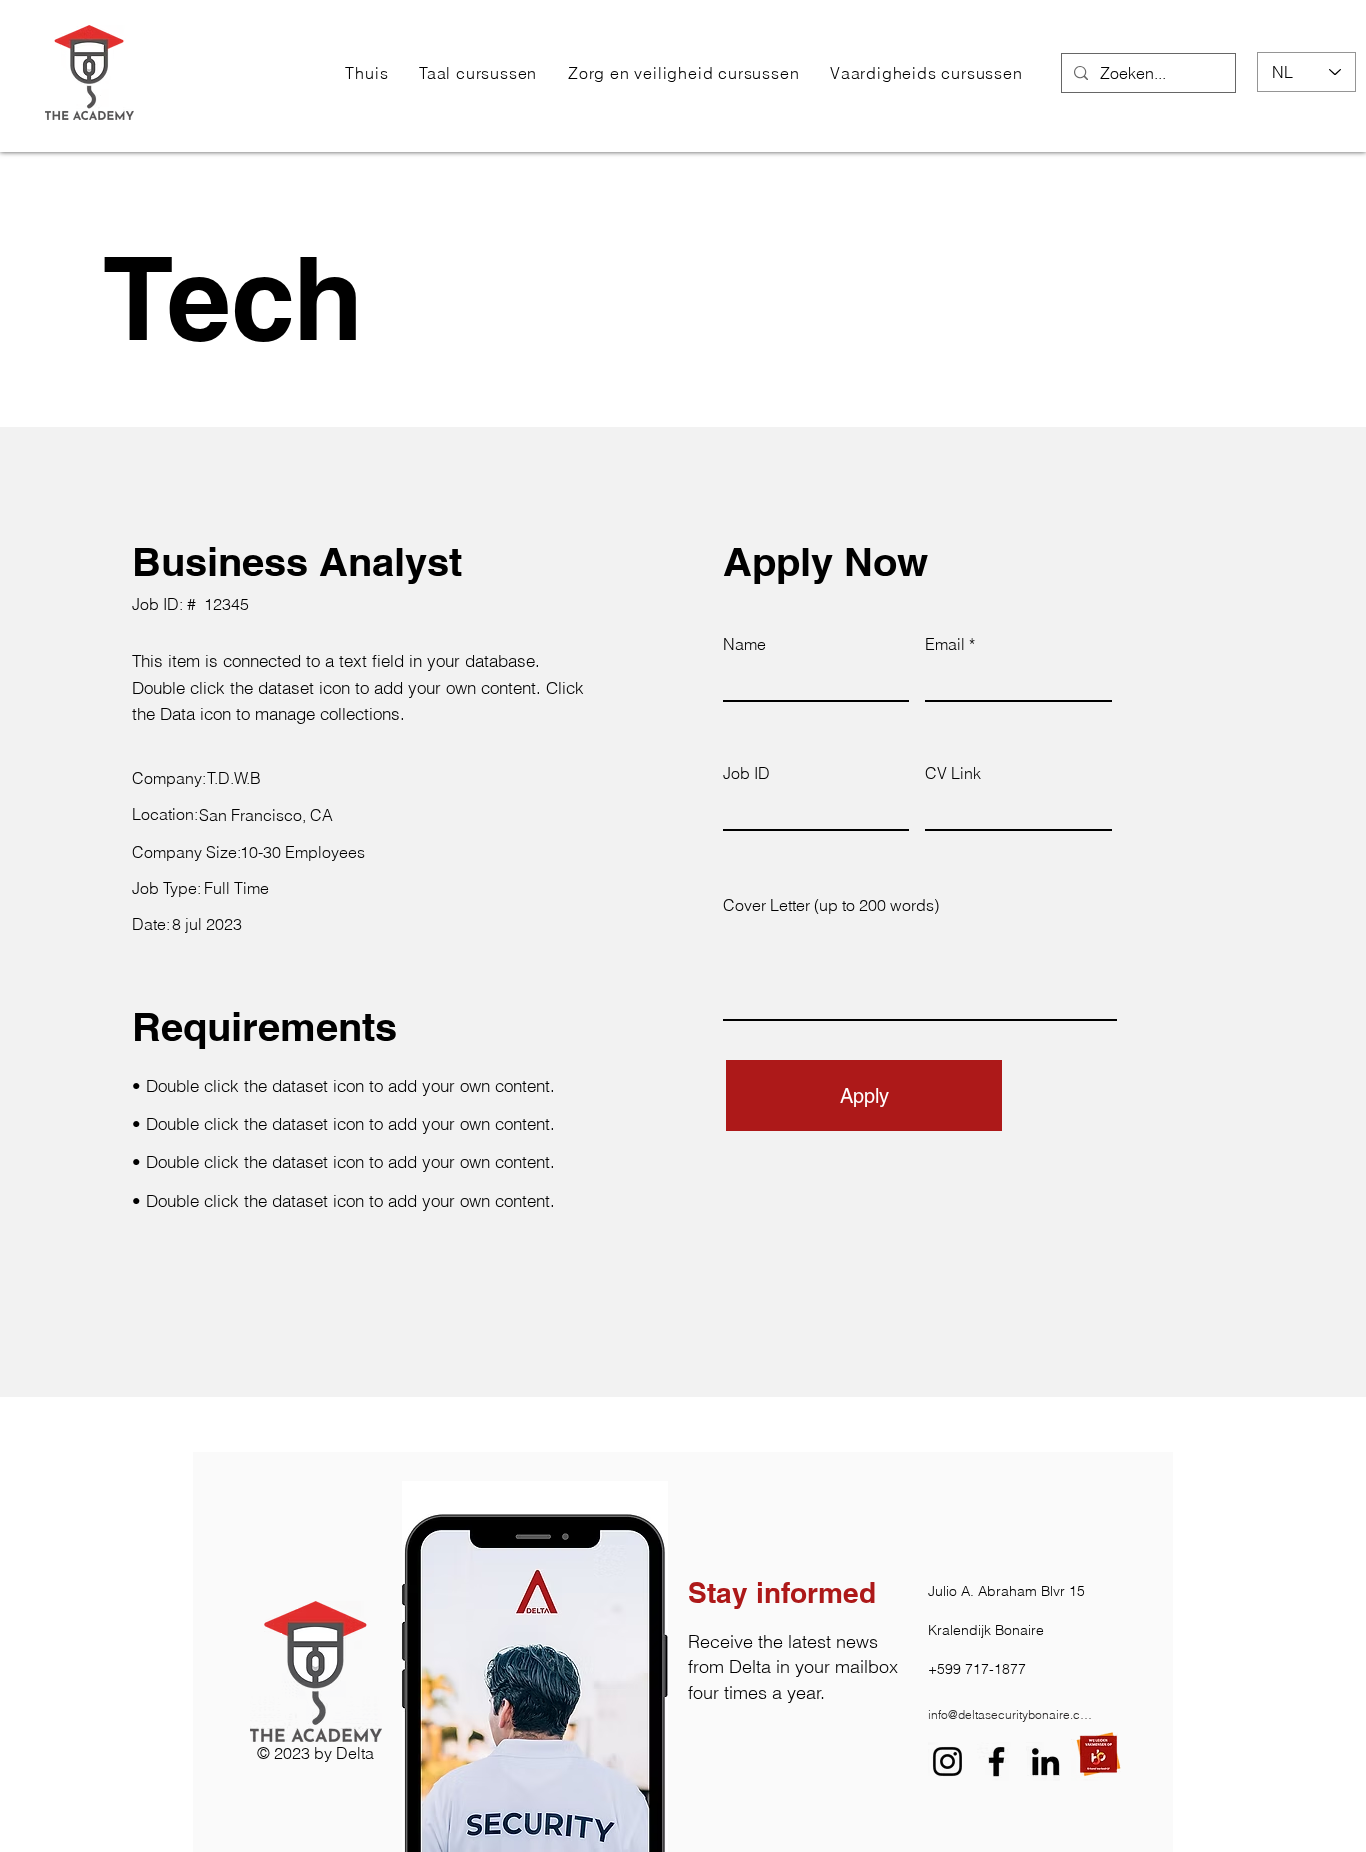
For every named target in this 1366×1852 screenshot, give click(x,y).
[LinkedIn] (1045, 1761)
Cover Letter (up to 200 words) (831, 905)
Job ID (746, 773)
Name (744, 644)
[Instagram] (947, 1761)
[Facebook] (996, 1761)
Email (945, 644)
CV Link (953, 773)
